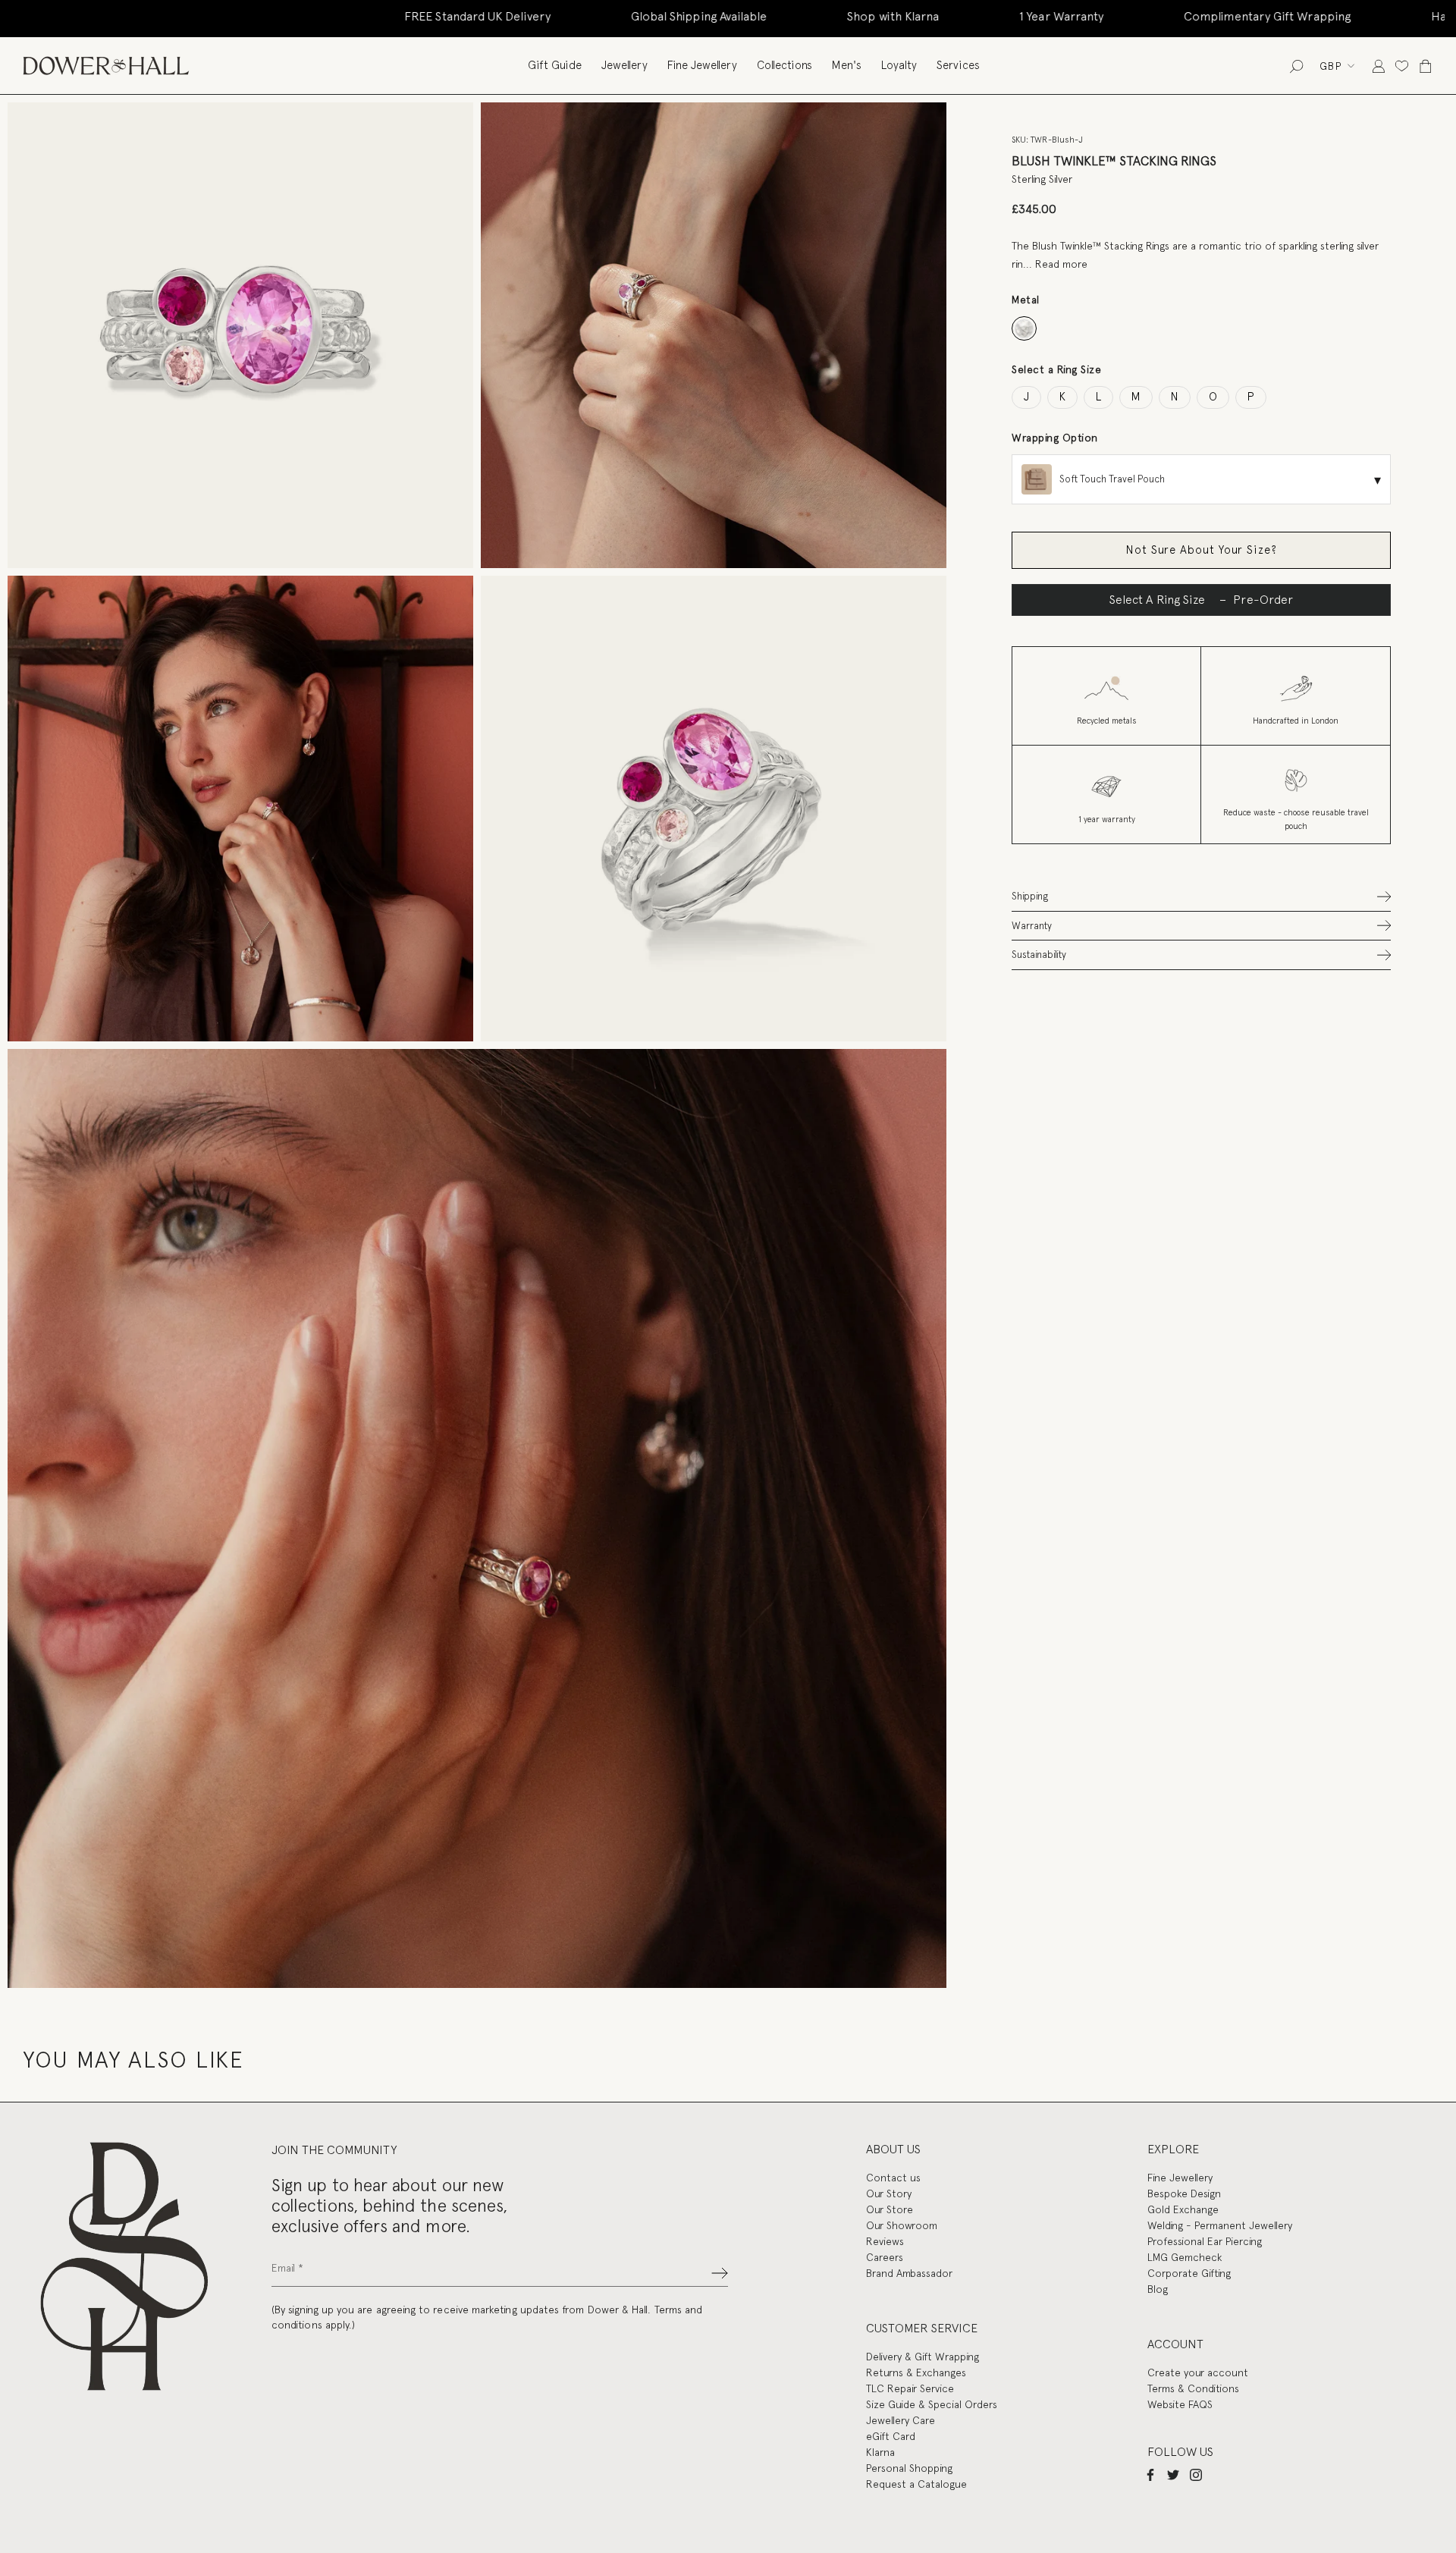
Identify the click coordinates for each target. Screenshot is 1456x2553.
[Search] (1296, 66)
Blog (1158, 2289)
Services (958, 65)
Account (1175, 2344)
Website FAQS (1180, 2404)
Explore (1173, 2149)
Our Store (890, 2209)
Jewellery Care (901, 2420)
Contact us (893, 2178)
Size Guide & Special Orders (932, 2404)
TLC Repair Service (910, 2388)
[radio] (1024, 329)
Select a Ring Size (1056, 369)
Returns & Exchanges (916, 2372)
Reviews (885, 2241)
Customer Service (922, 2328)
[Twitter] (1173, 2475)
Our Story (889, 2193)
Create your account (1198, 2372)
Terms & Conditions (1193, 2388)
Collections (784, 65)
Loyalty (899, 65)
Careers (885, 2257)
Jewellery (624, 65)
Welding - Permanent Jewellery (1220, 2225)
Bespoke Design (1184, 2193)
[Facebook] (1150, 2475)
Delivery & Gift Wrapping (923, 2357)
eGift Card (891, 2436)
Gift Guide (555, 65)
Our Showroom (902, 2225)
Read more (1061, 263)
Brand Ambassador (909, 2273)
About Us (893, 2149)
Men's (847, 65)
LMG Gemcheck (1185, 2257)
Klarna (880, 2452)
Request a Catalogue (916, 2484)
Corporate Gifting (1189, 2273)
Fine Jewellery (702, 65)
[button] (1201, 896)
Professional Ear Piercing (1205, 2241)
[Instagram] (1196, 2475)
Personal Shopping (909, 2468)
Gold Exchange (1183, 2209)
